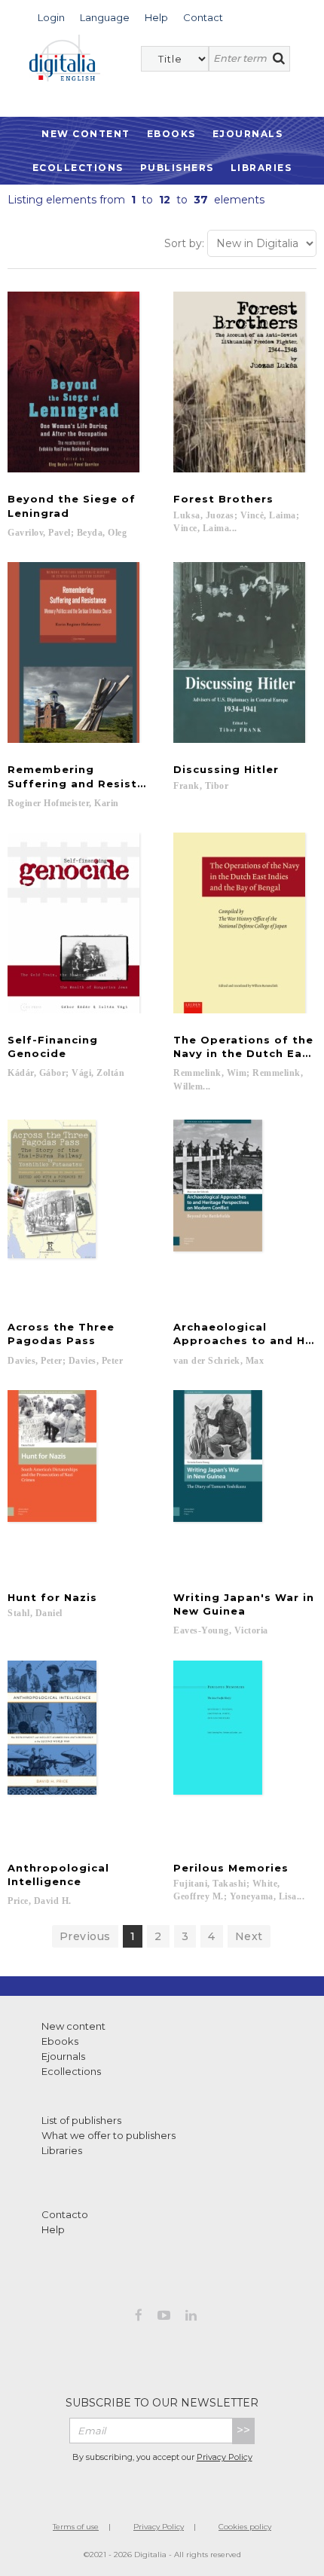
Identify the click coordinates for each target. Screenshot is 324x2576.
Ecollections (78, 168)
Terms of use (76, 2527)
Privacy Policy (225, 2457)
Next (249, 1936)
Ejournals (248, 134)
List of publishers (81, 2120)
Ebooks (171, 134)
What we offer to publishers (109, 2135)
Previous (85, 1936)
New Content (86, 134)
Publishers (177, 168)
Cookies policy (245, 2527)
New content (73, 2026)
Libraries (261, 168)
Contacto (65, 2214)
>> (243, 2430)
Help (53, 2229)
